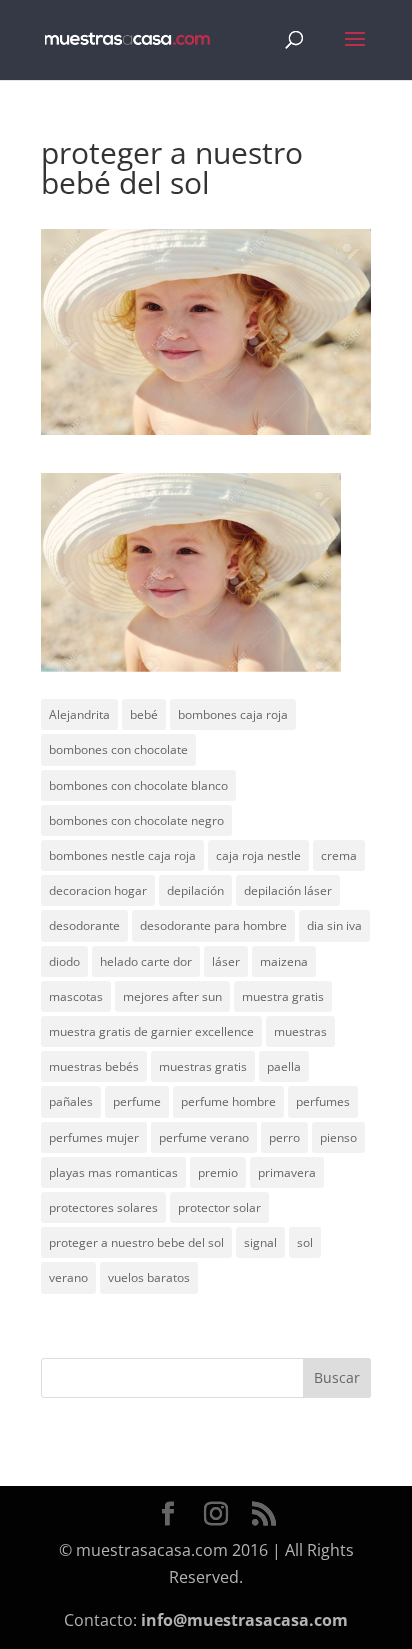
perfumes (323, 1101)
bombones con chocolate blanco (138, 785)
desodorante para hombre (213, 925)
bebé (144, 714)
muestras (300, 1031)
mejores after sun (172, 996)
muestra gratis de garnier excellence (151, 1031)
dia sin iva (334, 925)
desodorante (84, 925)
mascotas (76, 996)
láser (226, 961)
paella (284, 1066)
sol (305, 1242)
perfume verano (204, 1137)
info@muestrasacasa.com (244, 1620)
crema (339, 855)
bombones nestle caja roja (122, 855)
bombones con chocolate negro (136, 820)
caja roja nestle (258, 855)
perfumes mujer (94, 1137)
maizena (284, 961)
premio (218, 1172)
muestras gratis (203, 1066)
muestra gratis (283, 996)
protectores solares (103, 1207)
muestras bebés (94, 1066)
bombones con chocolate (118, 749)
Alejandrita (79, 714)
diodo (64, 961)
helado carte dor (146, 961)
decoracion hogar (98, 890)
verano (68, 1277)
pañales (71, 1101)
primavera (287, 1172)
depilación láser (288, 890)
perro (284, 1137)
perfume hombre (228, 1101)
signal (260, 1242)
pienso (338, 1137)
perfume (137, 1101)
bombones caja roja (233, 714)
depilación (195, 890)
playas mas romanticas (113, 1172)
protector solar (219, 1207)
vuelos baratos (149, 1277)
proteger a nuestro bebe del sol (136, 1242)
